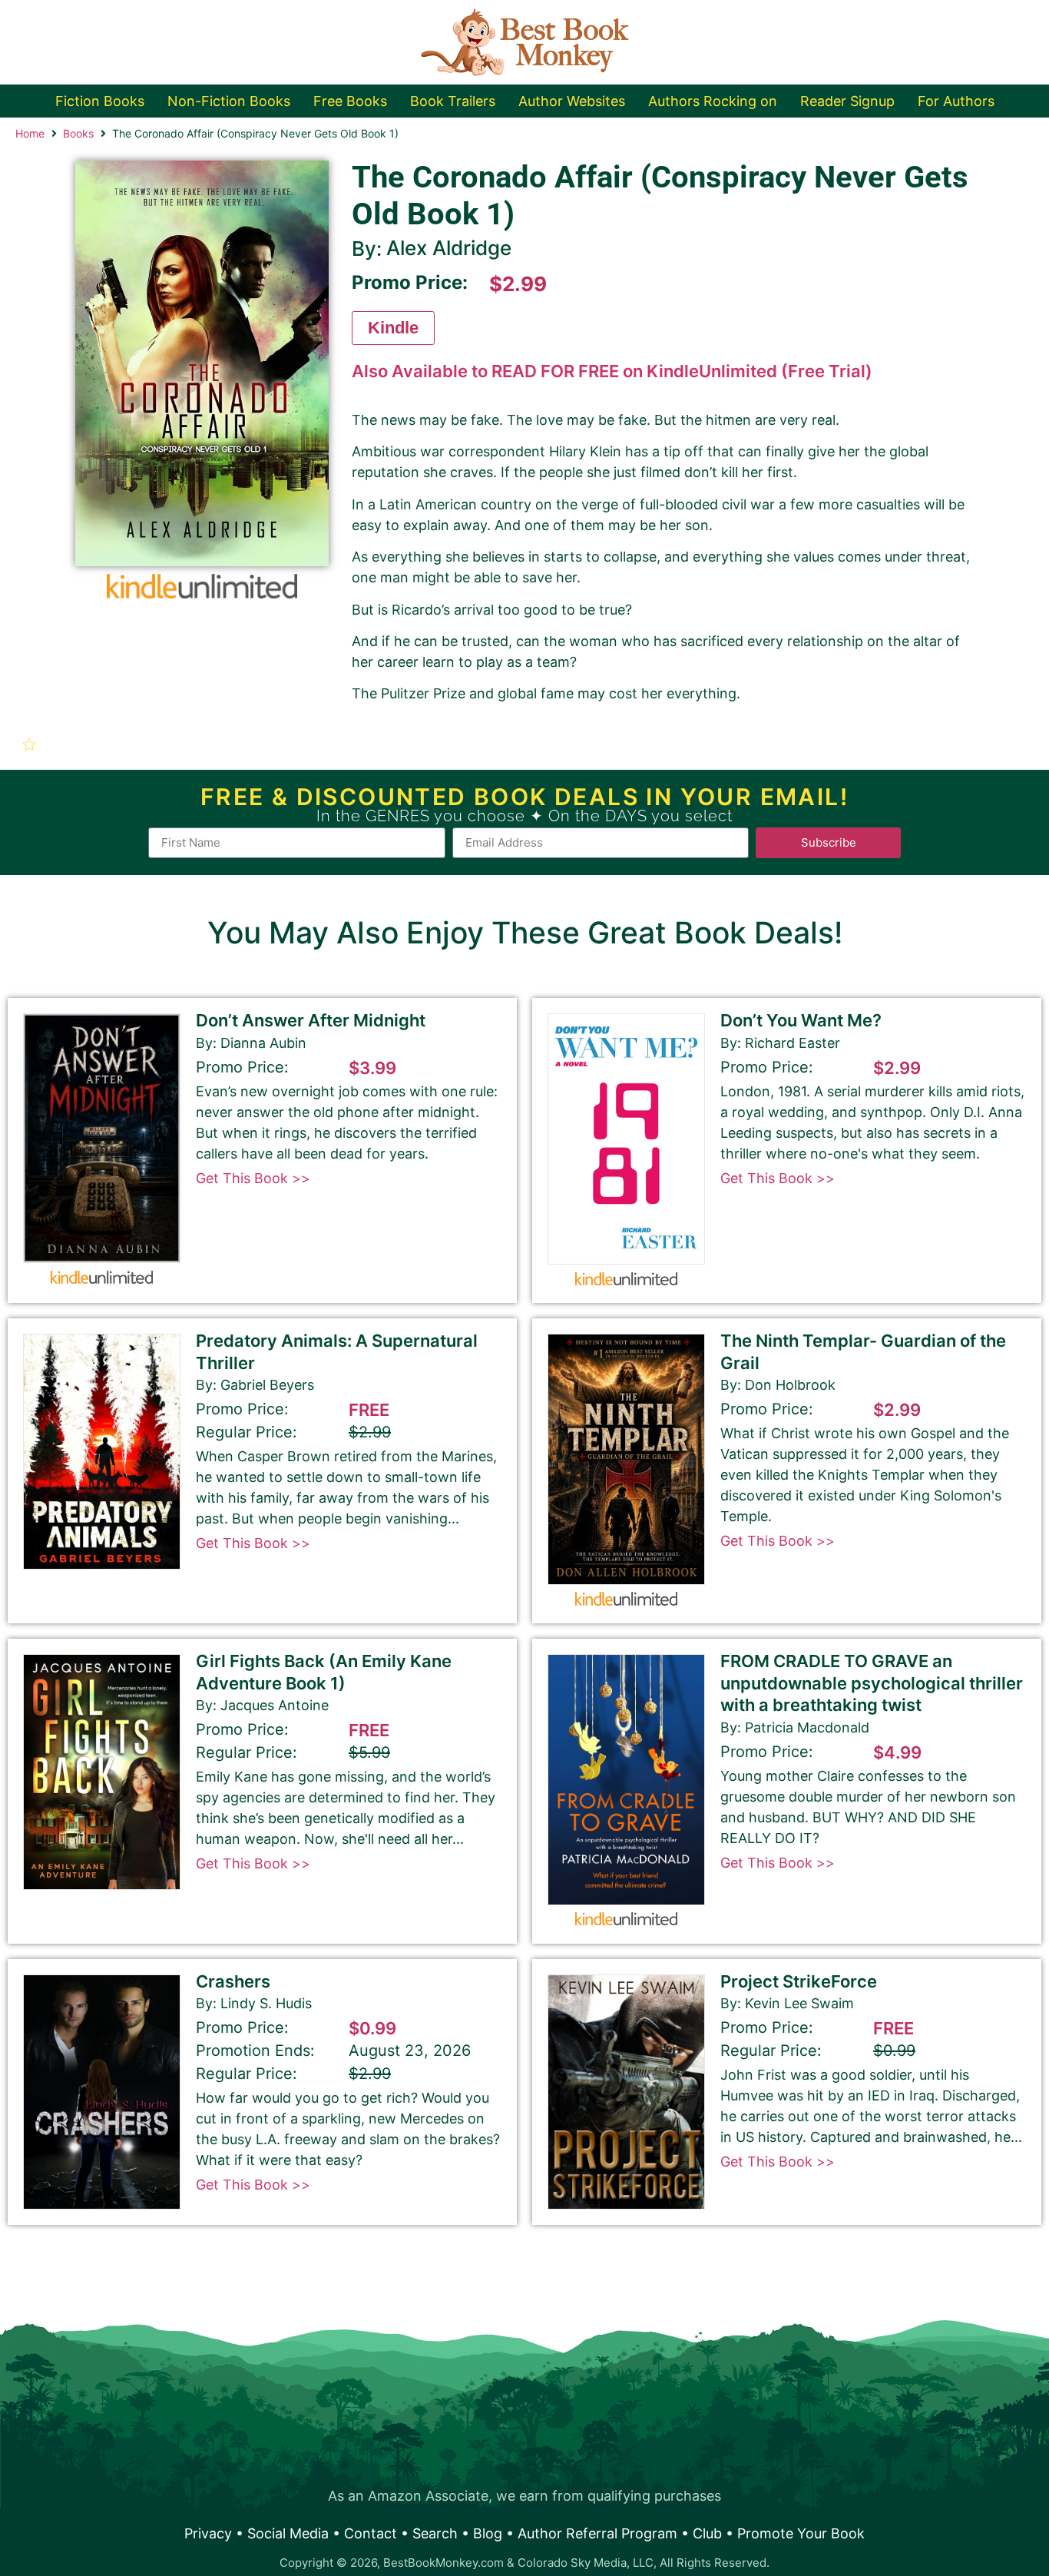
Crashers (233, 1981)
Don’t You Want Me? (801, 1020)
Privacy (208, 2533)
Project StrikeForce (799, 1981)
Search (435, 2533)
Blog (488, 2533)
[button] (31, 744)
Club (707, 2533)
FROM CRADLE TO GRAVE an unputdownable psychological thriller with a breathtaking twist (872, 1683)
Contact (371, 2533)
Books (78, 133)
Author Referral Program (597, 2533)
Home (30, 133)
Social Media (288, 2533)
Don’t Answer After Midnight (311, 1020)
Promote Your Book (801, 2533)
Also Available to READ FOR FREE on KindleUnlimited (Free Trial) (612, 371)
